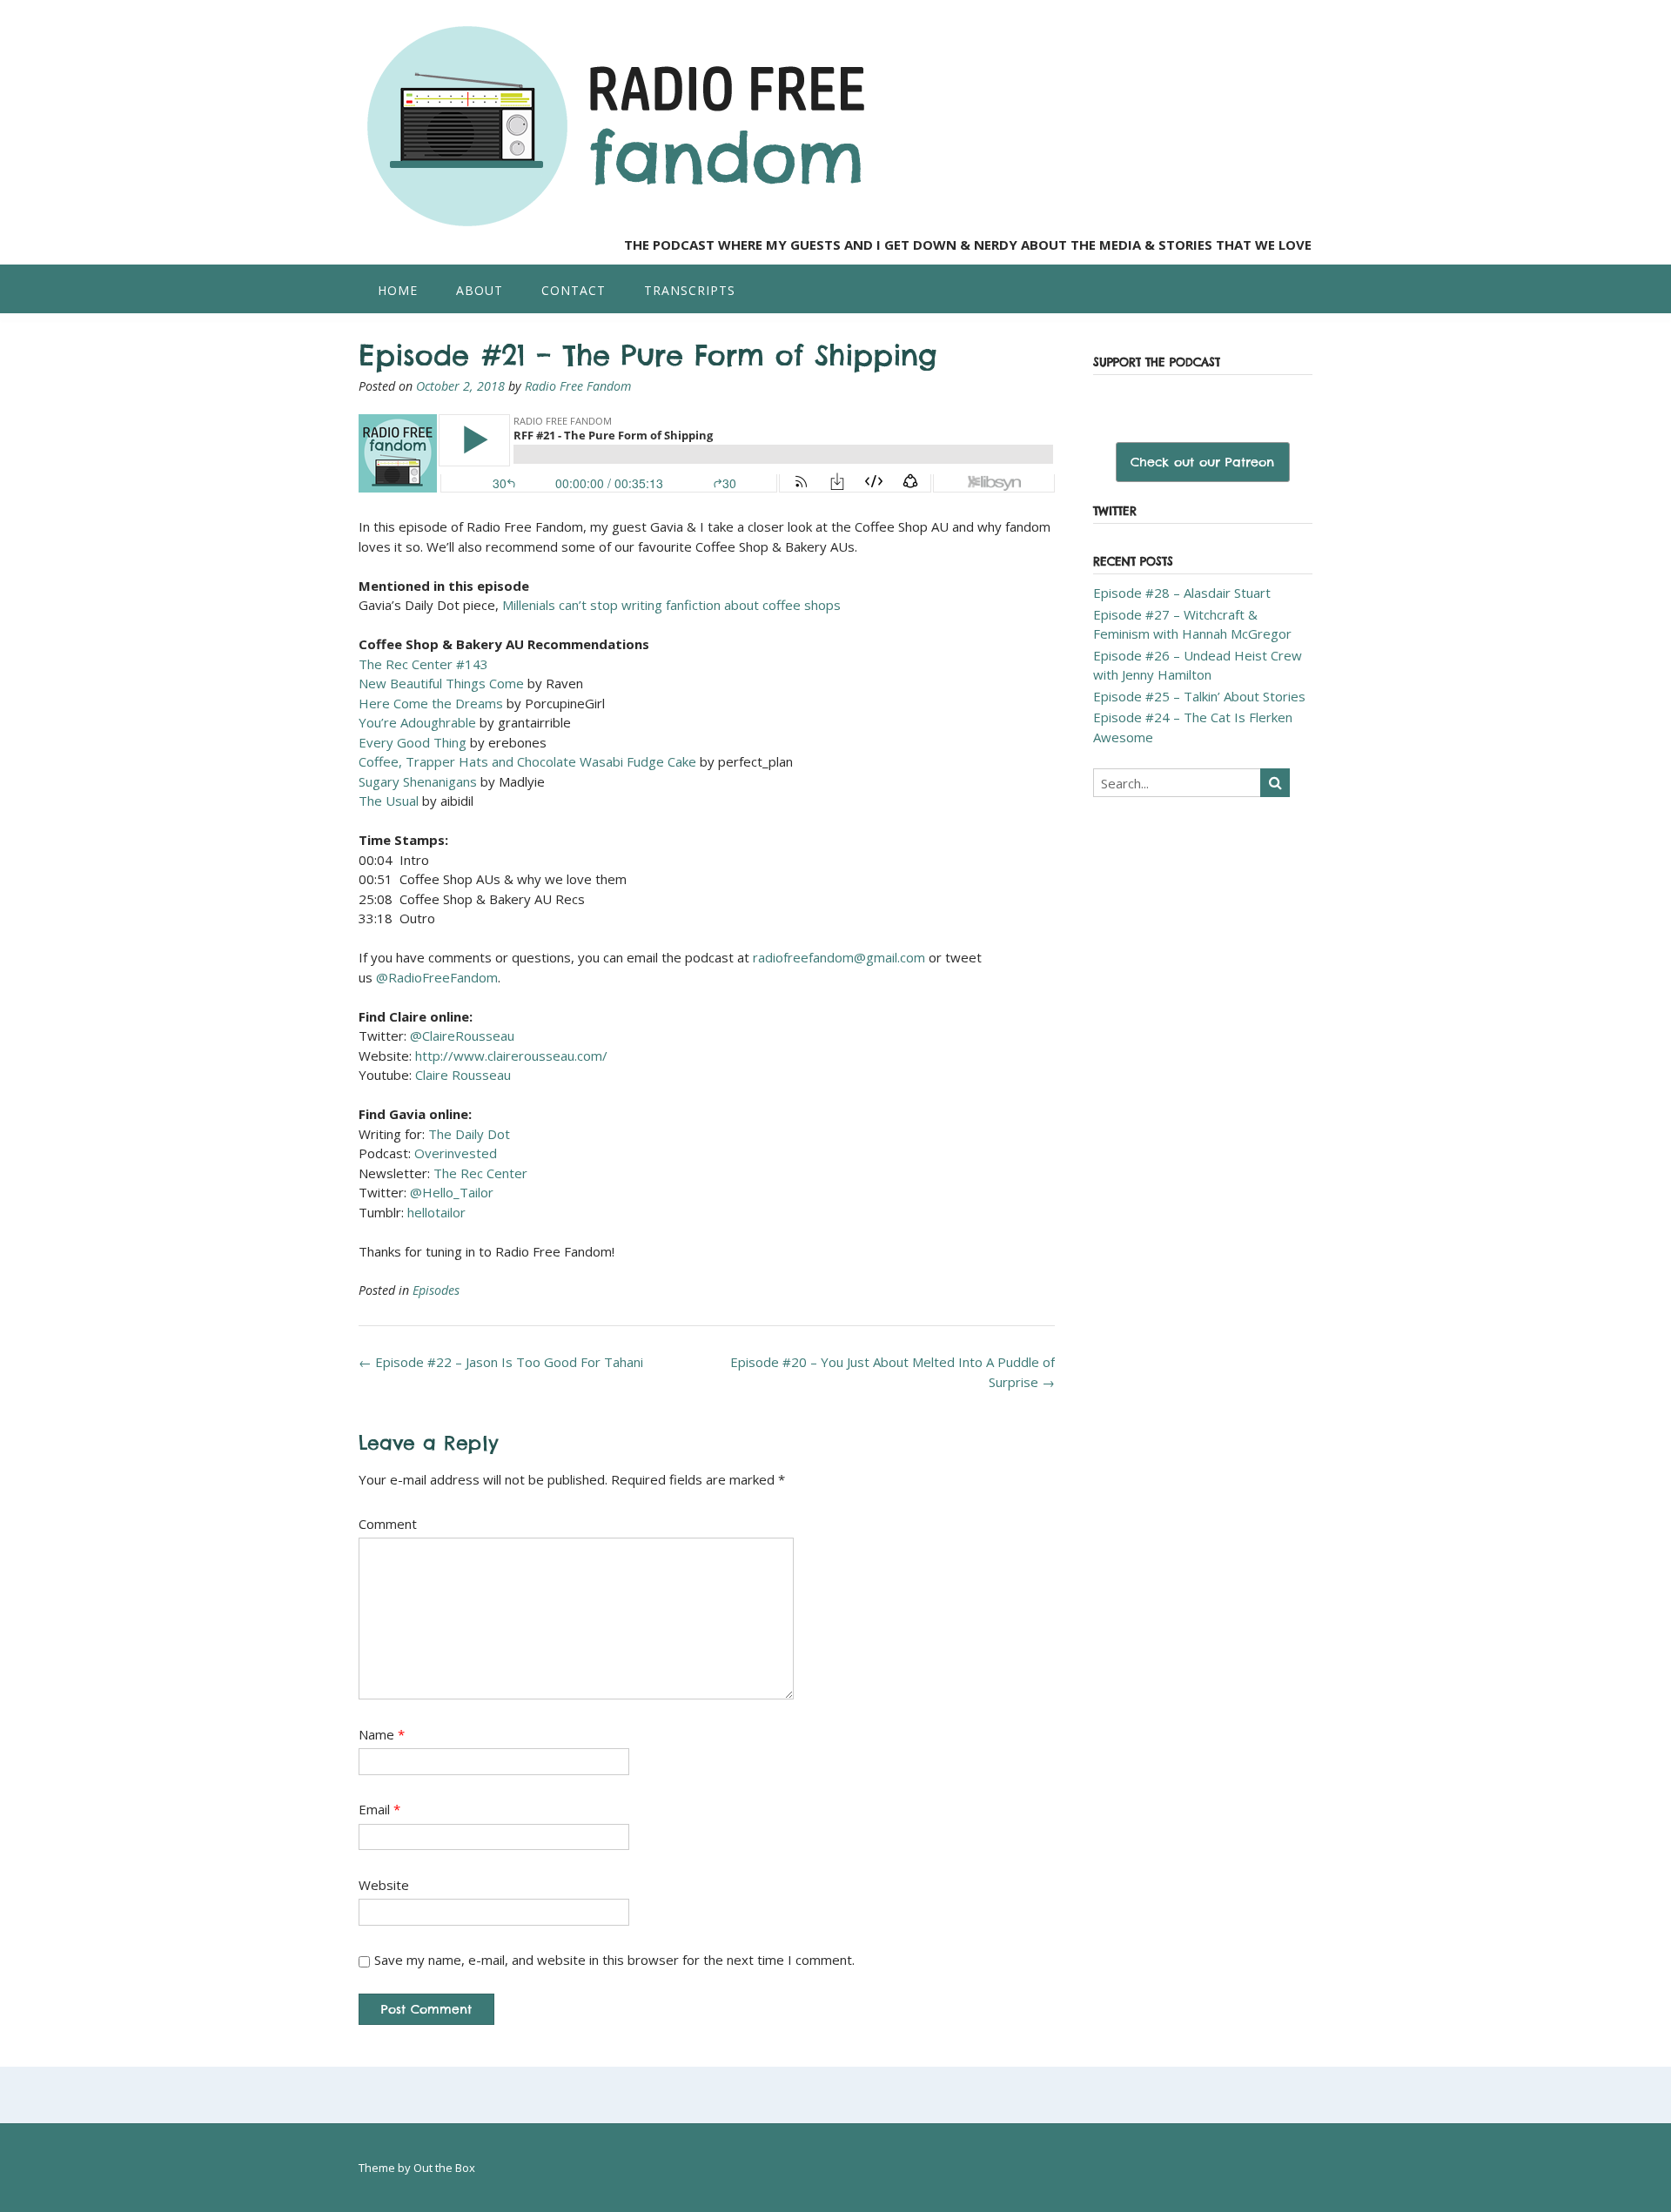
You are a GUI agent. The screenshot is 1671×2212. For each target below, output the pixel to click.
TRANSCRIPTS (690, 290)
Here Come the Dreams (431, 703)
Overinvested (456, 1153)
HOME (398, 290)
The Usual (389, 801)
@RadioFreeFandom (437, 977)
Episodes (436, 1290)
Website (384, 1885)
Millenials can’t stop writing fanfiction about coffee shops (671, 605)
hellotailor (436, 1212)
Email (379, 1809)
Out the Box (444, 2168)
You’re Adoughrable (417, 722)
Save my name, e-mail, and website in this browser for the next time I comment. (614, 1960)
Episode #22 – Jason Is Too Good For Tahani (501, 1362)
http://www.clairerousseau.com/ (511, 1056)
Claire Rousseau (463, 1075)
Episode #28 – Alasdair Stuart (1182, 593)
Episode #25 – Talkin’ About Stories (1199, 696)
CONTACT (574, 290)
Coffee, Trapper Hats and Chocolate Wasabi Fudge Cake (527, 761)
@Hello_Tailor (452, 1192)
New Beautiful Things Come (441, 683)
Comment (388, 1524)
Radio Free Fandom (578, 386)
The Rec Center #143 (425, 664)
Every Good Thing (413, 742)
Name (382, 1734)
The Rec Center (480, 1173)
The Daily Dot (469, 1134)
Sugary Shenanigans (418, 781)
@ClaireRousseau (462, 1036)
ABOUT (480, 290)
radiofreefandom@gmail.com (839, 957)
